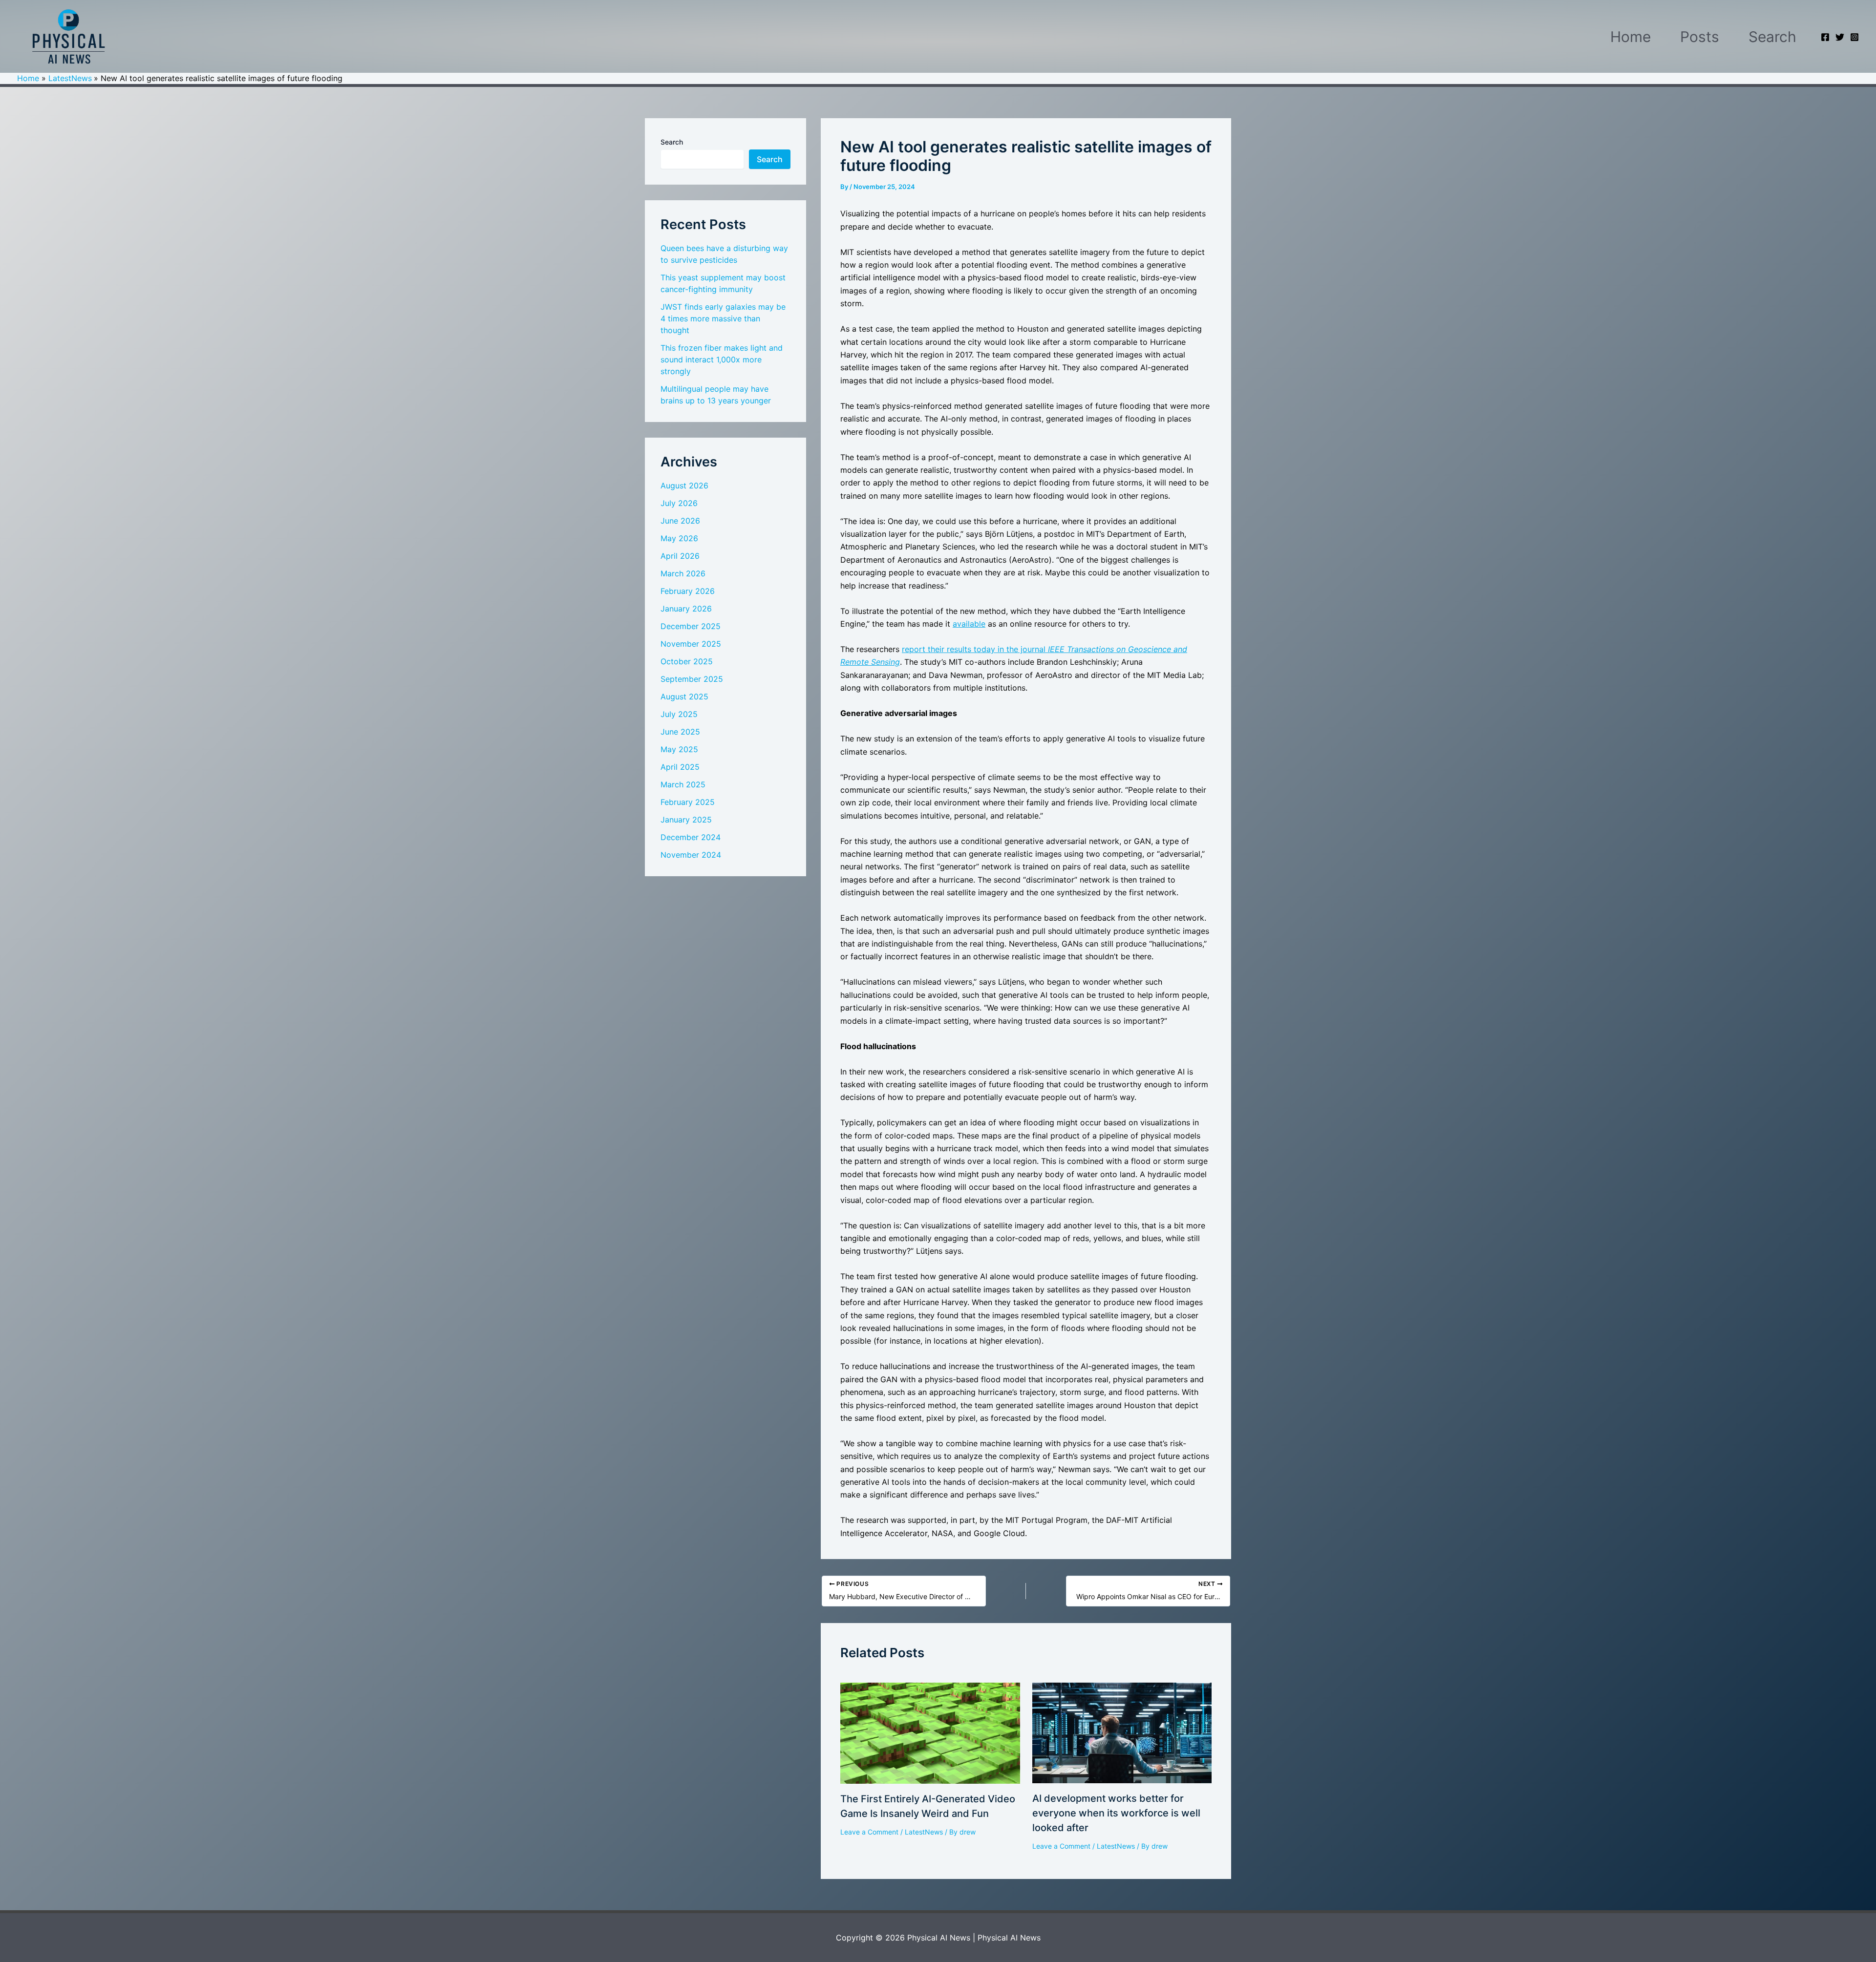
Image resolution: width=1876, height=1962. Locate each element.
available (969, 624)
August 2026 (684, 485)
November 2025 (691, 644)
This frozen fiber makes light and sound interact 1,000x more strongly (722, 359)
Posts (1700, 37)
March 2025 (683, 784)
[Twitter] (1840, 37)
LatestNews (924, 1832)
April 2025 (680, 767)
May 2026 (679, 538)
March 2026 (683, 573)
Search (1772, 37)
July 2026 (679, 503)
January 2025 (686, 820)
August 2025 (684, 696)
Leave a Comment (869, 1832)
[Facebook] (1825, 37)
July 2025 (679, 714)
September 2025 (692, 679)
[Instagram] (1855, 37)
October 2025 (687, 661)
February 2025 (688, 802)
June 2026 (680, 521)
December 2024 (691, 837)
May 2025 (679, 749)
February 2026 (688, 591)
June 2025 (680, 732)
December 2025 (691, 626)
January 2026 (686, 609)
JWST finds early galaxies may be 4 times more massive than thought (723, 318)
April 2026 (680, 556)
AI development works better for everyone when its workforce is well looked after (1116, 1813)
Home (1631, 37)
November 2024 (691, 855)
